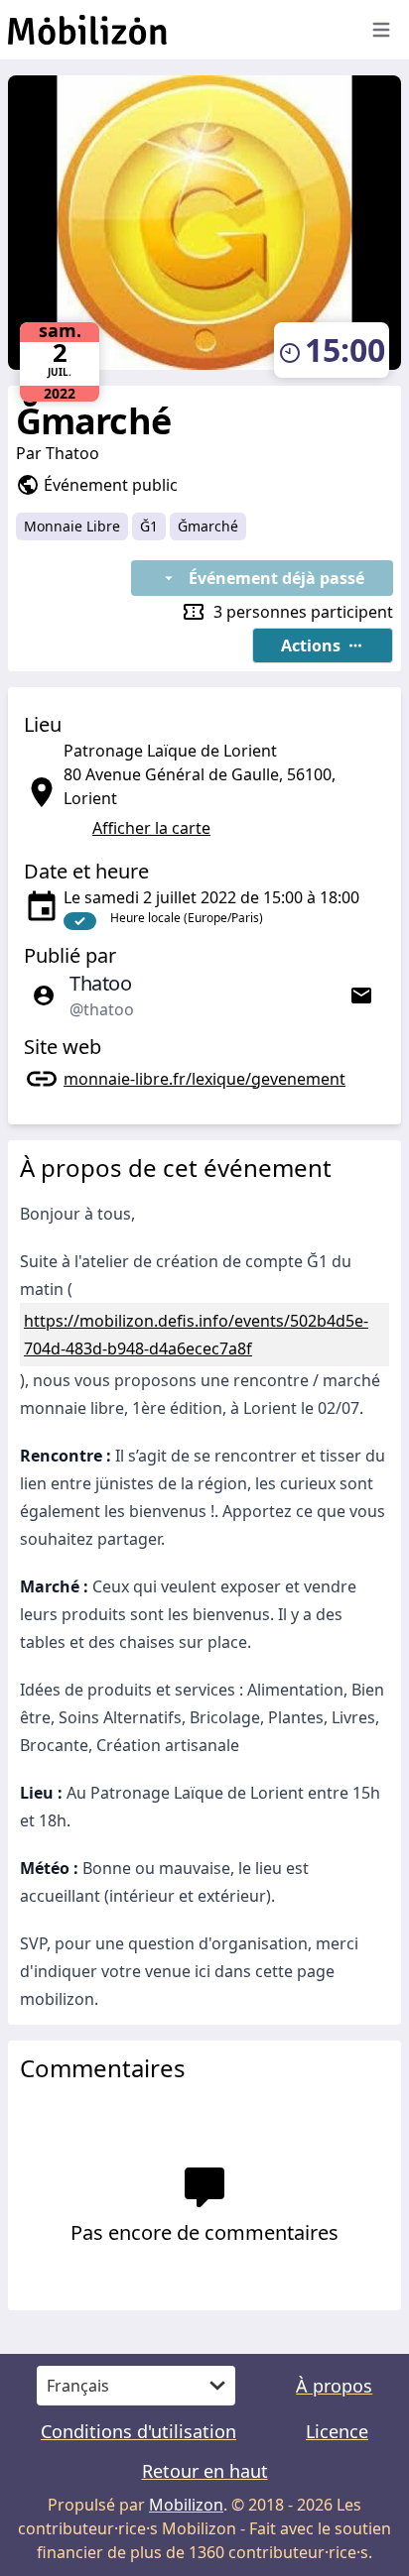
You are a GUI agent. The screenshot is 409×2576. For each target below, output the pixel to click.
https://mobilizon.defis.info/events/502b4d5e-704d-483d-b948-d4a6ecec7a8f (196, 1335)
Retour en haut (205, 2471)
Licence (337, 2431)
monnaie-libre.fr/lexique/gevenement (204, 1079)
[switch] (80, 921)
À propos (334, 2386)
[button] (323, 645)
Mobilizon (186, 2505)
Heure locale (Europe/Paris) (187, 918)
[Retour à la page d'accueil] (175, 30)
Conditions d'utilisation (138, 2431)
